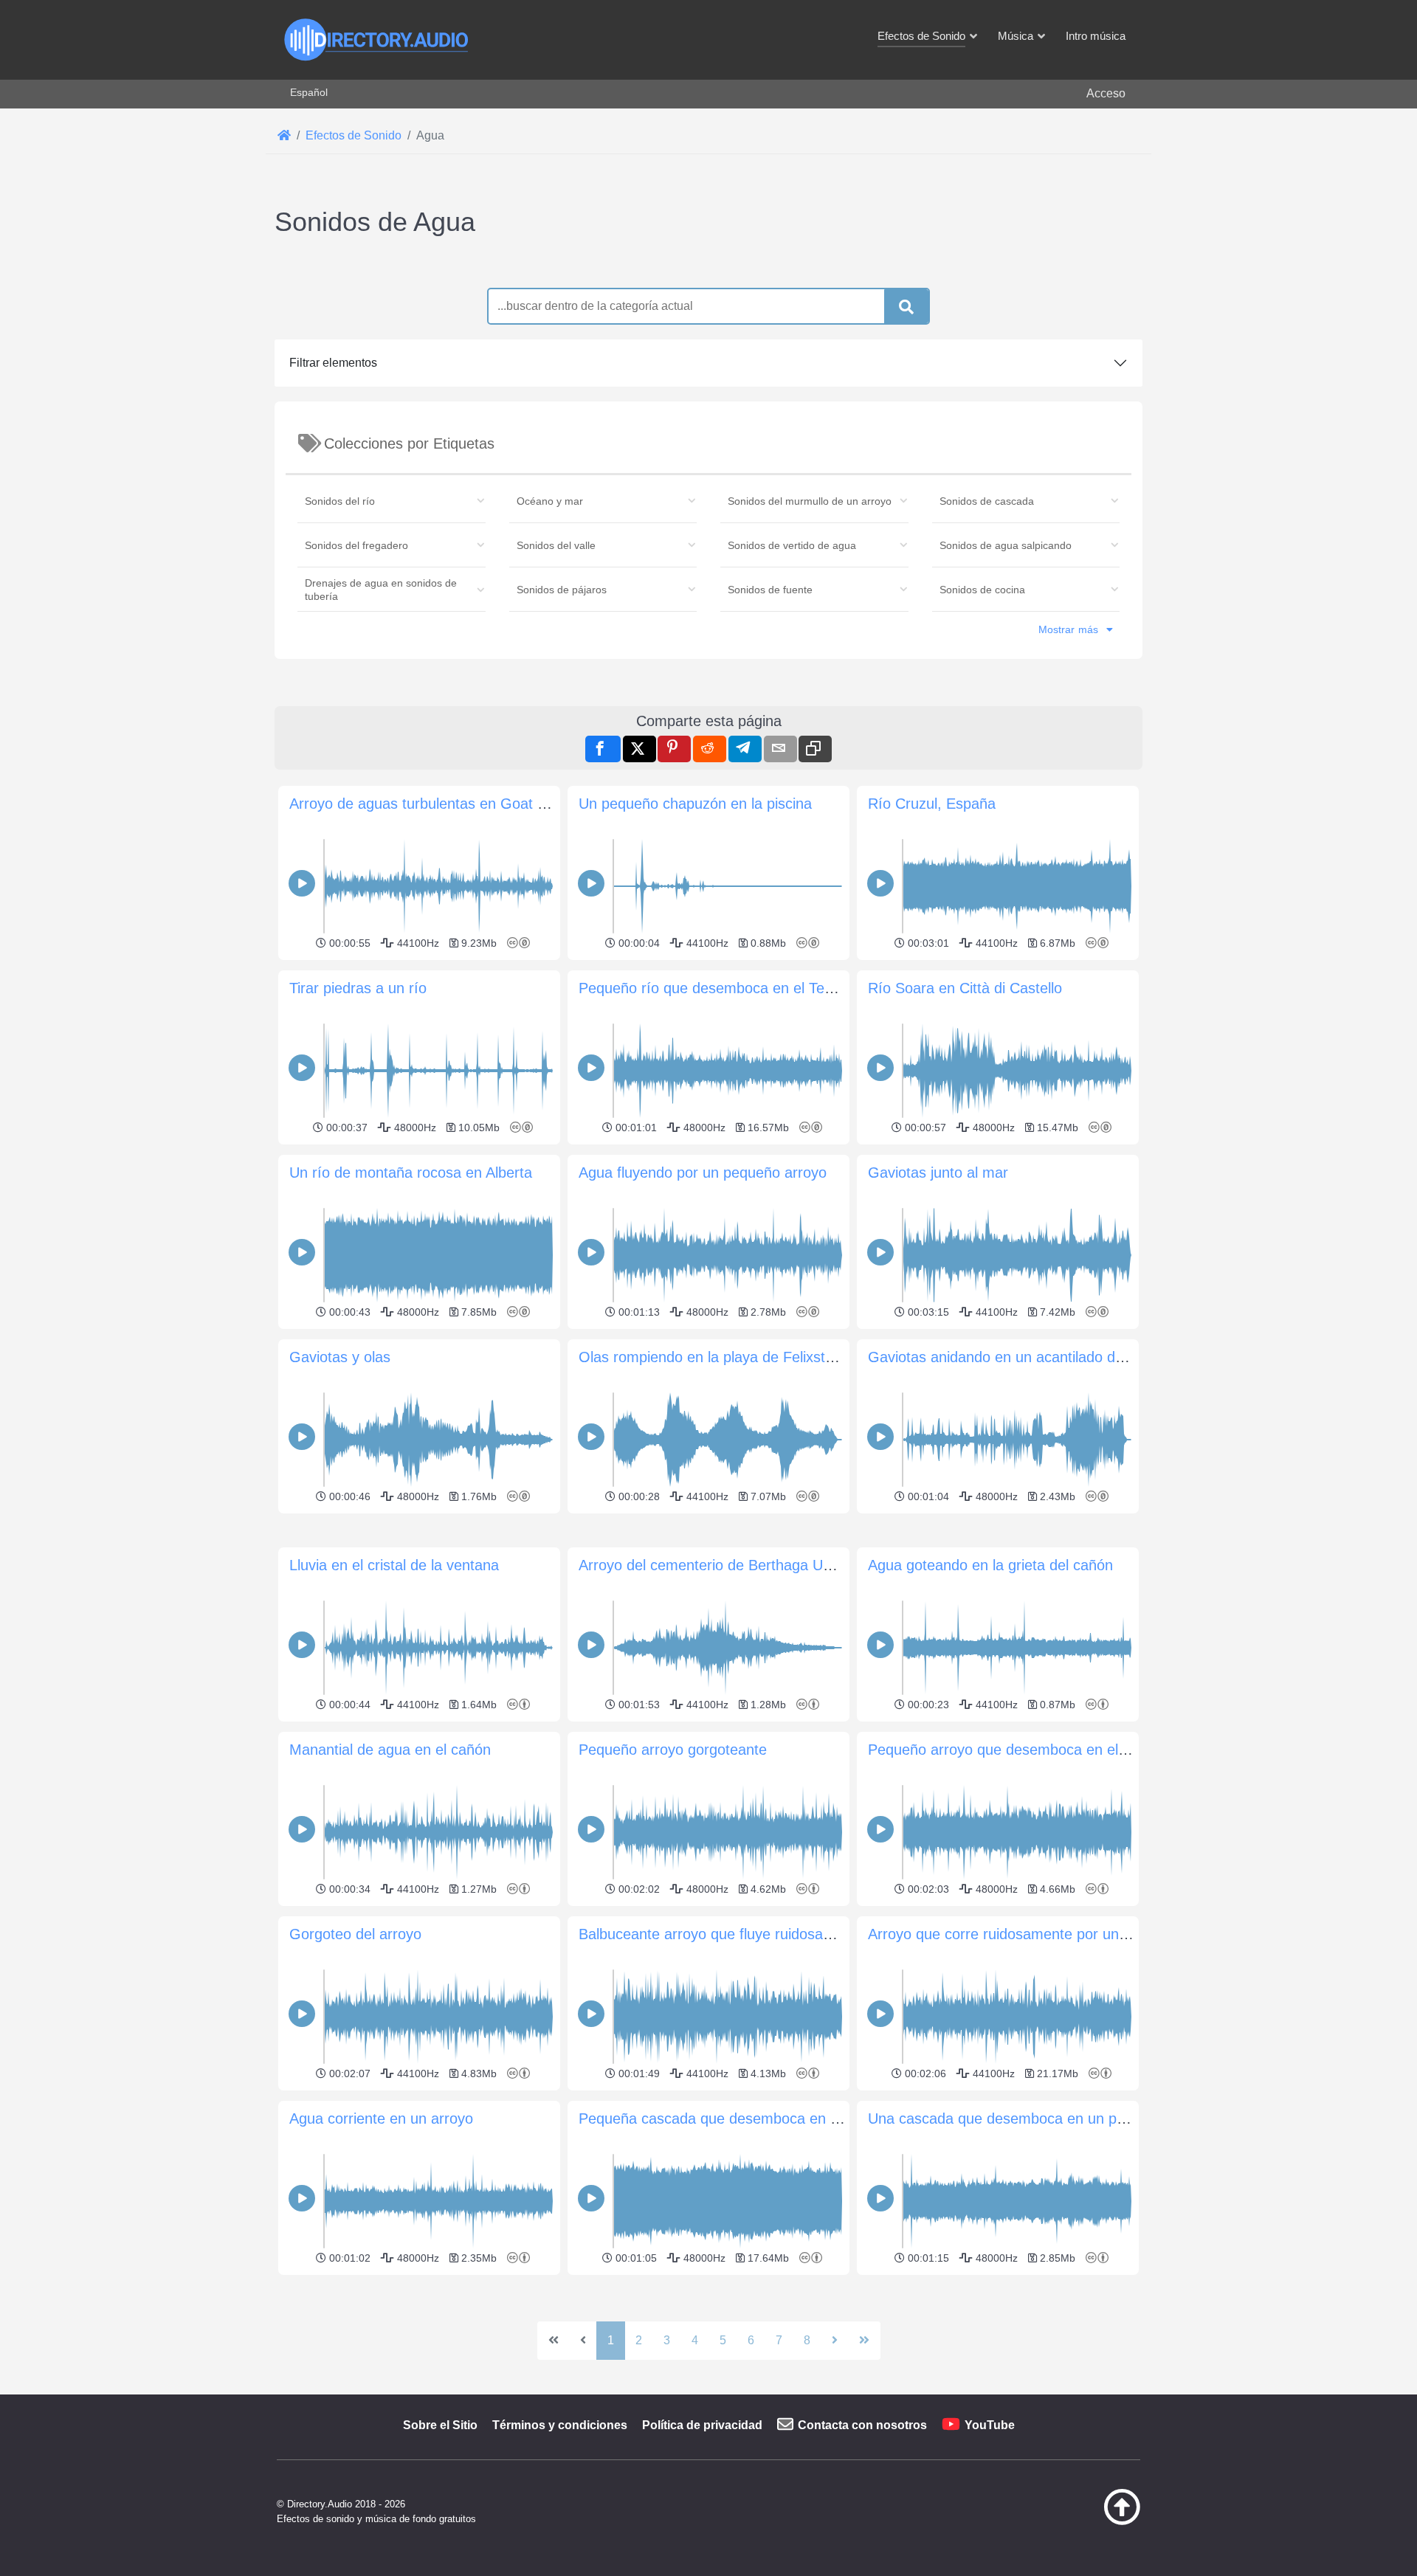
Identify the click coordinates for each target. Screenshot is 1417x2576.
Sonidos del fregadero (356, 545)
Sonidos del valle (556, 545)
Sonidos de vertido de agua (792, 545)
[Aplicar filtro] (906, 307)
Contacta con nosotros (862, 2425)
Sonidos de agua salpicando (1006, 545)
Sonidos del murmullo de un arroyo (810, 501)
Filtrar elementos (333, 363)
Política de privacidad (702, 2425)
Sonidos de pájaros (562, 590)
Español (309, 92)
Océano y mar (550, 501)
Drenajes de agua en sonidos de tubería (381, 590)
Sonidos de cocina (982, 590)
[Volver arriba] (1085, 2521)
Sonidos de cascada (987, 501)
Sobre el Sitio (440, 2425)
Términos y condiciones (560, 2425)
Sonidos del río (340, 501)
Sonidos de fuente (770, 590)
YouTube (990, 2425)
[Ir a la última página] (864, 2341)
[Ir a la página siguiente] (835, 2341)
